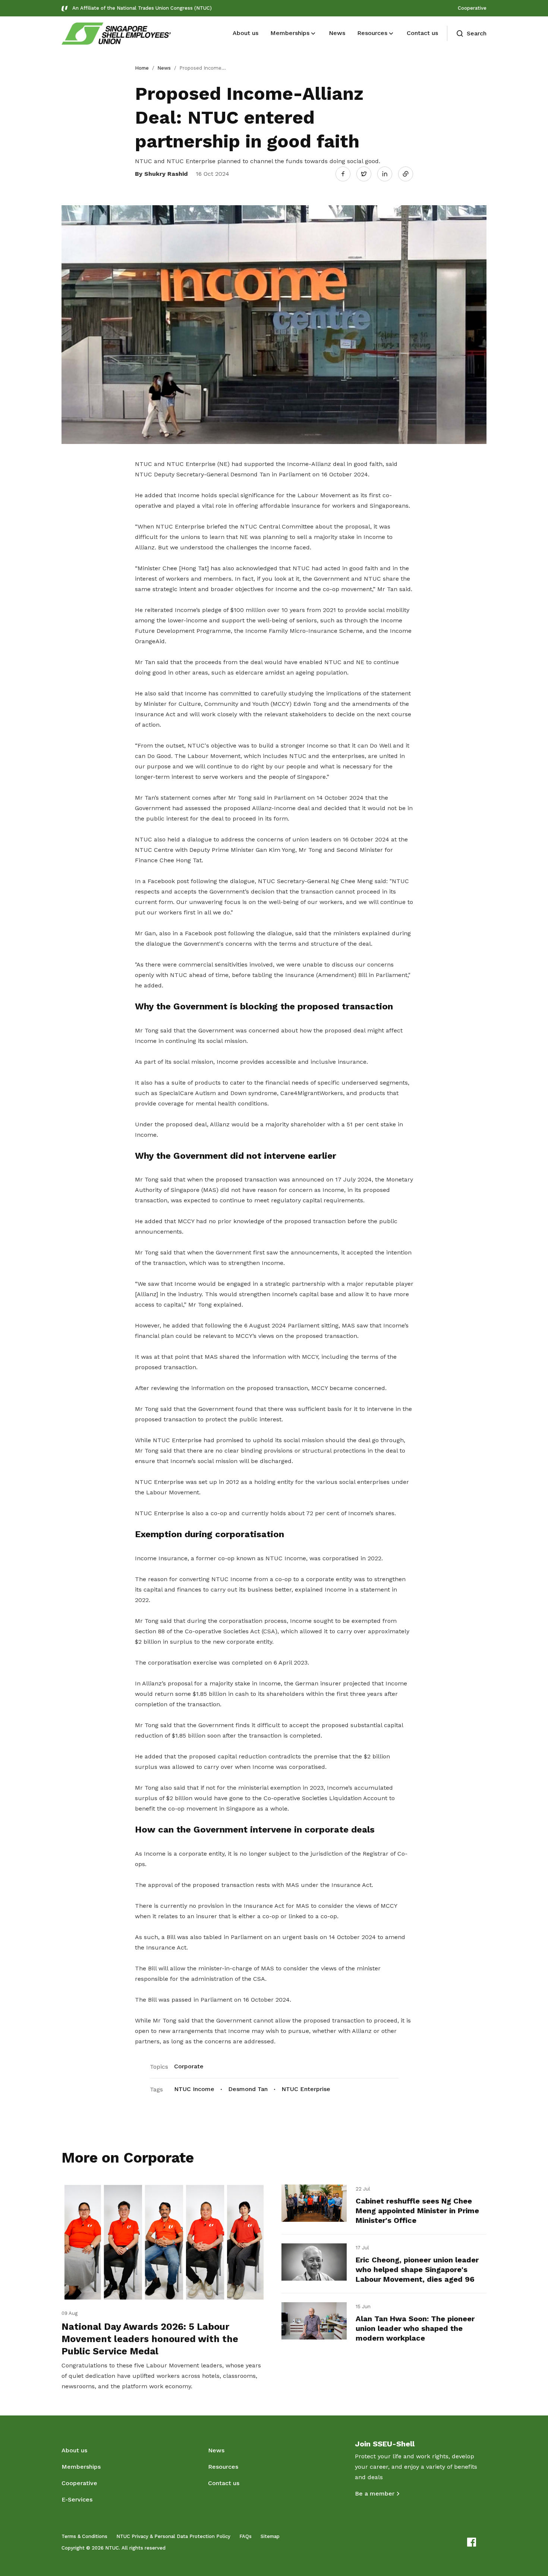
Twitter (368, 174)
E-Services (77, 2499)
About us (74, 2450)
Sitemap (270, 2536)
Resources (223, 2467)
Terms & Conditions (84, 2536)
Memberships (81, 2467)
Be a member (375, 2493)
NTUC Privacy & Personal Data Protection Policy (173, 2536)
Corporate (189, 2066)
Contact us (224, 2483)
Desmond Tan (248, 2089)
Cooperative (472, 8)
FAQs (245, 2536)
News (164, 68)
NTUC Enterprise (306, 2089)
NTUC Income (194, 2089)
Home (142, 68)
